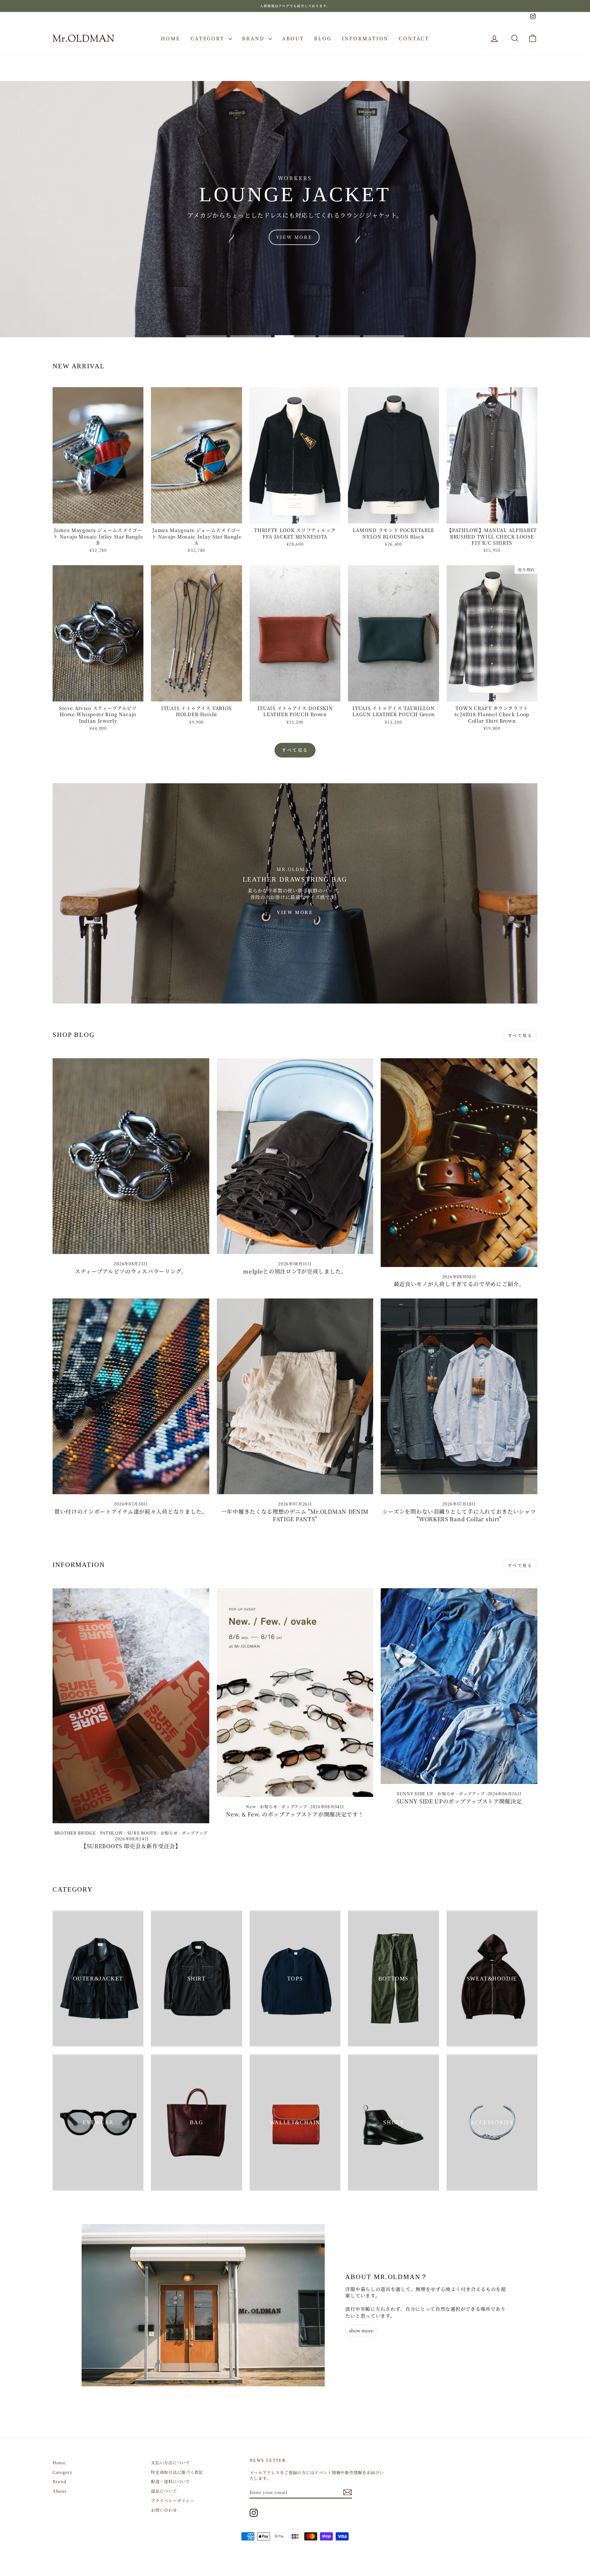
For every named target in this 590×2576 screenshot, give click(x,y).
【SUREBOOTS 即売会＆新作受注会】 (131, 1846)
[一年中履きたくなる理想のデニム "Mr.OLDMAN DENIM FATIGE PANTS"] (295, 1396)
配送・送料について (170, 2481)
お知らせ (169, 1833)
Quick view (98, 517)
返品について (164, 2491)
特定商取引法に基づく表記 (177, 2472)
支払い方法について (170, 2462)
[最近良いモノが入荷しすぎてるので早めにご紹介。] (459, 1163)
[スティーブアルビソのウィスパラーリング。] (131, 1156)
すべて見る (295, 750)
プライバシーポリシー (173, 2500)
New (251, 1806)
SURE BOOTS (142, 1833)
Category (209, 38)
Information (365, 38)
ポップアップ (195, 1833)
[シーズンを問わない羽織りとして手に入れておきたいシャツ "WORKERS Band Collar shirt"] (459, 1396)
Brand (254, 38)
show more (361, 2330)
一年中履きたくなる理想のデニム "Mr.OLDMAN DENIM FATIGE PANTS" (295, 1515)
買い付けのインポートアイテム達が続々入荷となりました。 (131, 1511)
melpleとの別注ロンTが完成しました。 (295, 1271)
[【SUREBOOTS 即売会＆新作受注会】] (131, 1706)
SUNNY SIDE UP (415, 1793)
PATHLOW (112, 1833)
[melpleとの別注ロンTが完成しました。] (295, 1156)
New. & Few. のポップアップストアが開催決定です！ (295, 1814)
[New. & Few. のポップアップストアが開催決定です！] (295, 1693)
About (293, 38)
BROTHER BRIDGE (75, 1833)
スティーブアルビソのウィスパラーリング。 (131, 1271)
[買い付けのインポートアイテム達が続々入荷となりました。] (131, 1396)
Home (171, 38)
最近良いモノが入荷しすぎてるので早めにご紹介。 (459, 1284)
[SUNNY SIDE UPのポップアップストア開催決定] (459, 1686)
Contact (414, 38)
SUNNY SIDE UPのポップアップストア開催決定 (459, 1801)
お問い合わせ (164, 2510)
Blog (323, 38)
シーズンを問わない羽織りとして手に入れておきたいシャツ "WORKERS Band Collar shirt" (459, 1515)
